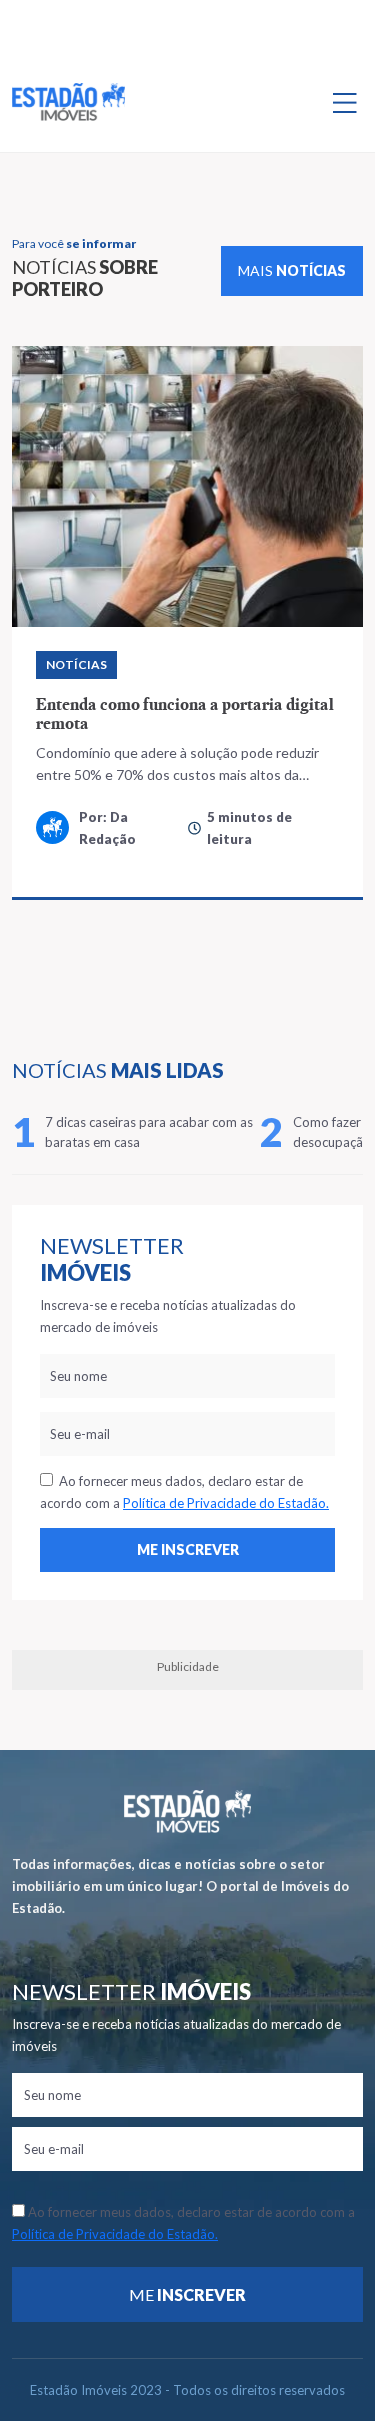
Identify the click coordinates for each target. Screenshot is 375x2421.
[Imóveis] (187, 1811)
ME (187, 2294)
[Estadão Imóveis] (68, 102)
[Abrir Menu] (345, 102)
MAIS (292, 270)
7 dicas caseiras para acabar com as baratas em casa (149, 1132)
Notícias (76, 664)
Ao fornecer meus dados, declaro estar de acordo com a (184, 1492)
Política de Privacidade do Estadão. (226, 1503)
